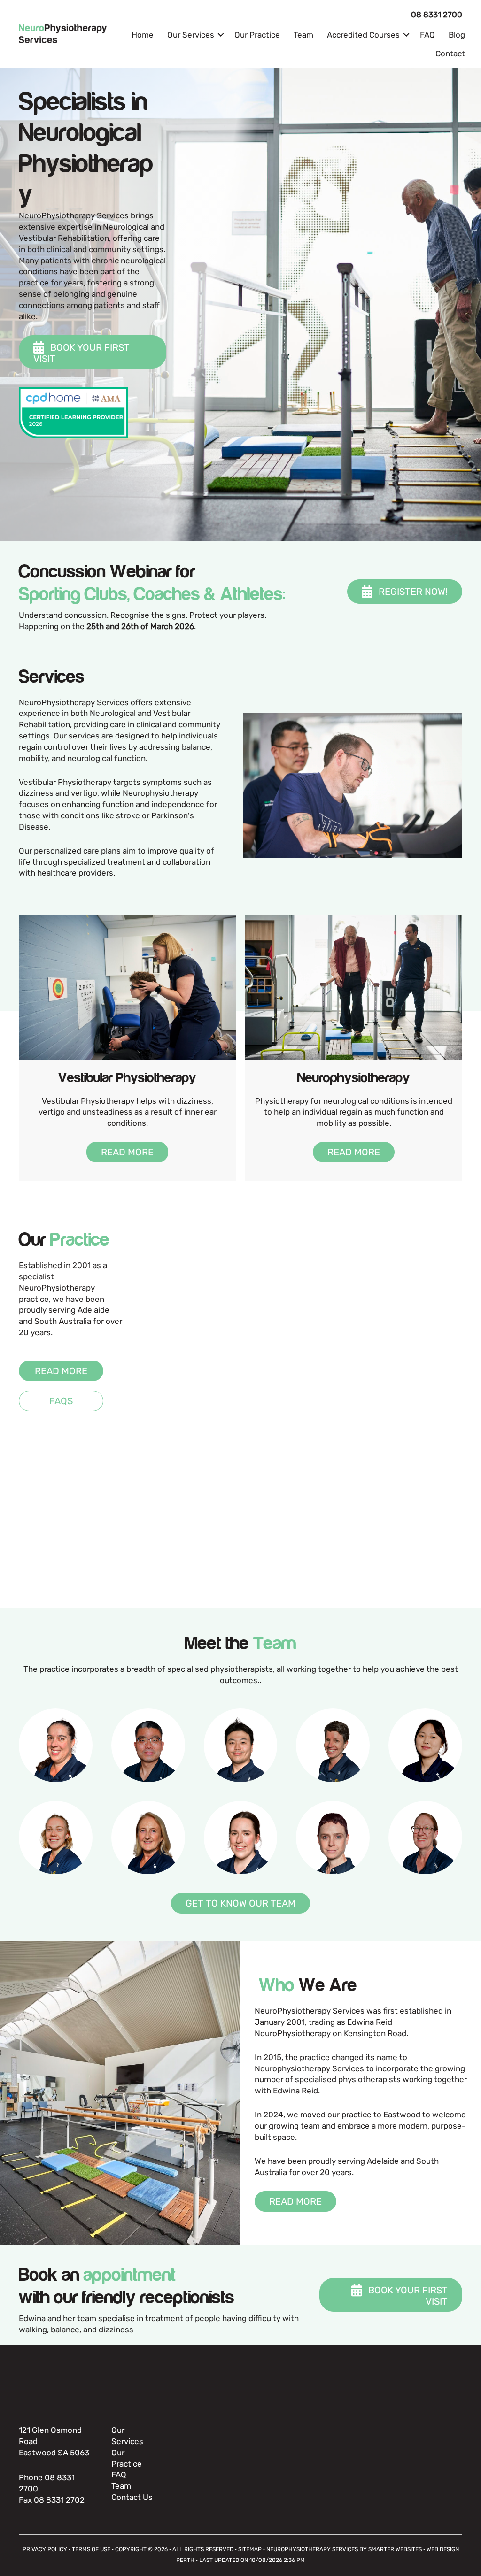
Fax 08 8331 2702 (52, 2500)
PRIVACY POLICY (45, 2549)
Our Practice (257, 35)
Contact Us (132, 2497)
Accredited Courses (363, 35)
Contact (450, 54)
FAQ (427, 35)
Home (143, 35)
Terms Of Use (91, 2549)
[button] (221, 35)
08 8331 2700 (437, 15)
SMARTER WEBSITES (395, 2549)
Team (303, 35)
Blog (457, 35)
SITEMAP (250, 2549)
